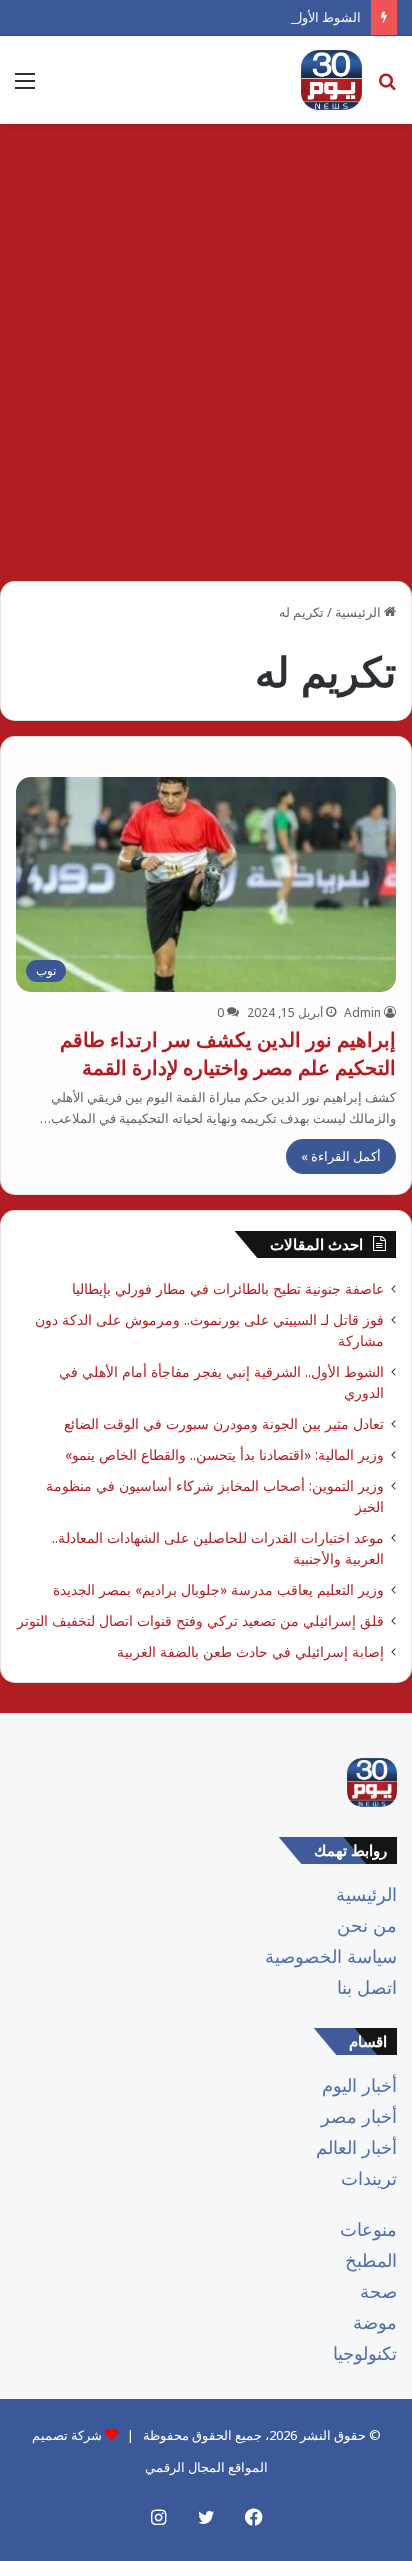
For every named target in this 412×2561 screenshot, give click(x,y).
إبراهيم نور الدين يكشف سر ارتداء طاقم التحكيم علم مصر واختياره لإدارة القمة (228, 1053)
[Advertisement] (206, 360)
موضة (375, 2322)
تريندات (369, 2178)
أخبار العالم (356, 2147)
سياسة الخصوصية (331, 1956)
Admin (362, 1012)
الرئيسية (359, 612)
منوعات (368, 2229)
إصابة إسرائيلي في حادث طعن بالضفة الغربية (250, 1651)
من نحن (367, 1925)
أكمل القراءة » (341, 1156)
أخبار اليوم (359, 2085)
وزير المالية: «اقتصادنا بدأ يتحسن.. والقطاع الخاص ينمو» (224, 1454)
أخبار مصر (359, 2116)
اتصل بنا (367, 1987)
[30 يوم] (331, 80)
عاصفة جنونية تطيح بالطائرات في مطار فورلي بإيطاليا (228, 1288)
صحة (378, 2291)
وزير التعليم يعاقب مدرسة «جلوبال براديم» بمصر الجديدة (218, 1589)
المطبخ (371, 2260)
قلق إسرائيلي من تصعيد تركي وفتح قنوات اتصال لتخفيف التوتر (200, 1620)
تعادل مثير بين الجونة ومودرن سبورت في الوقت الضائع (224, 1423)
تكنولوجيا (365, 2353)
